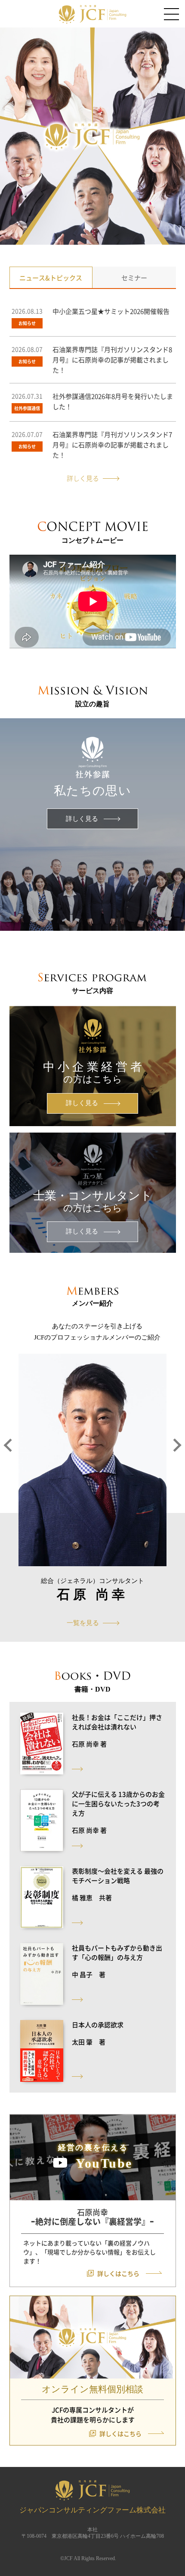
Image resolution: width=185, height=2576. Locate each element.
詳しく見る (83, 478)
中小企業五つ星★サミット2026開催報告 (111, 311)
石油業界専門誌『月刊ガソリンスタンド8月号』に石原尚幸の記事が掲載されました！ (112, 360)
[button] (9, 1476)
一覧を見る (83, 1623)
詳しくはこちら (118, 2273)
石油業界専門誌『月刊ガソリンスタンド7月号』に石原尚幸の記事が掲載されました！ (112, 445)
